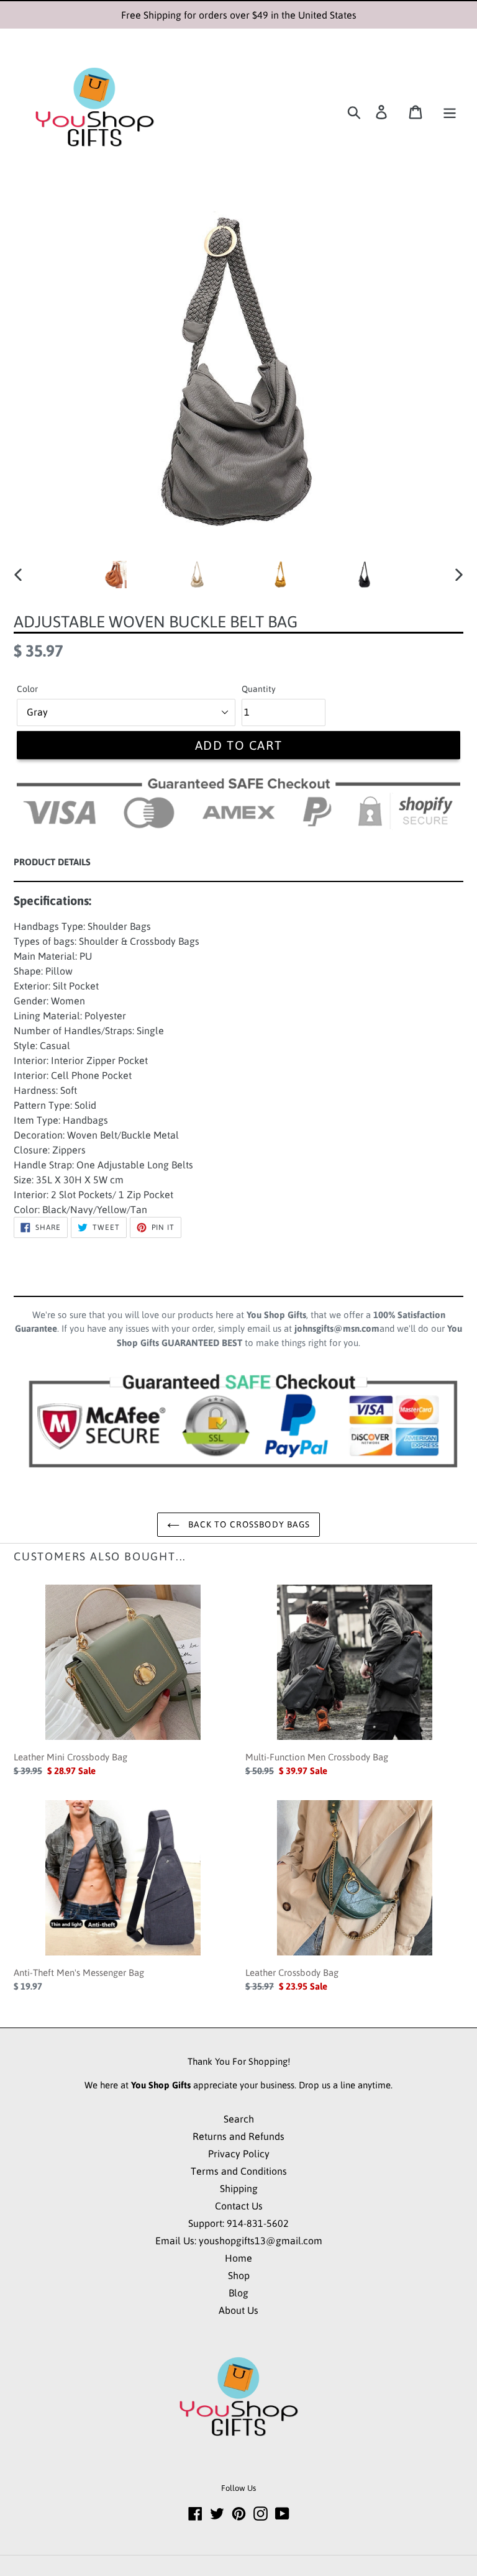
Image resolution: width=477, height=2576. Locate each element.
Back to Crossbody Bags (248, 1524)
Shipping (239, 2188)
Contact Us (239, 2206)
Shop (239, 2275)
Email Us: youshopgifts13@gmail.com (239, 2241)
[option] (113, 575)
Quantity (259, 689)
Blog (238, 2293)
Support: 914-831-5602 (238, 2223)
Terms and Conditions (239, 2171)
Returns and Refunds (238, 2136)
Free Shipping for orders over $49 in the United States (239, 15)
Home (238, 2258)
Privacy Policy (239, 2154)
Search (239, 2119)
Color (27, 689)
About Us (238, 2310)
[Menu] (450, 112)
